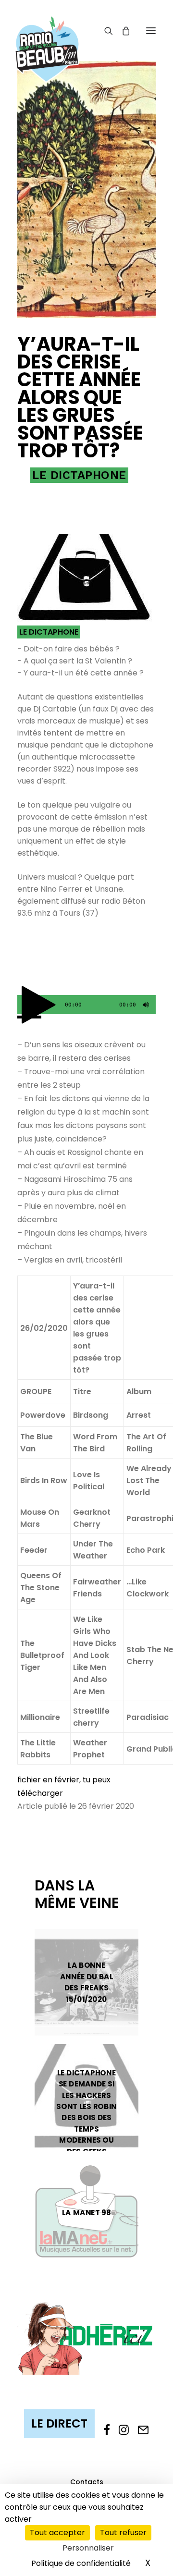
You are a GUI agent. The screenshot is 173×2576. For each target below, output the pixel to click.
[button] (151, 31)
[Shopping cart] (122, 31)
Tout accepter (57, 2533)
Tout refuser (123, 2533)
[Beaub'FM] (47, 37)
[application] (86, 1005)
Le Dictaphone (79, 475)
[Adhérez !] (86, 2338)
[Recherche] (104, 31)
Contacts (87, 2482)
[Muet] (145, 1007)
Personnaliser (88, 2548)
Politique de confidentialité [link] (81, 2563)
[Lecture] (24, 1007)
